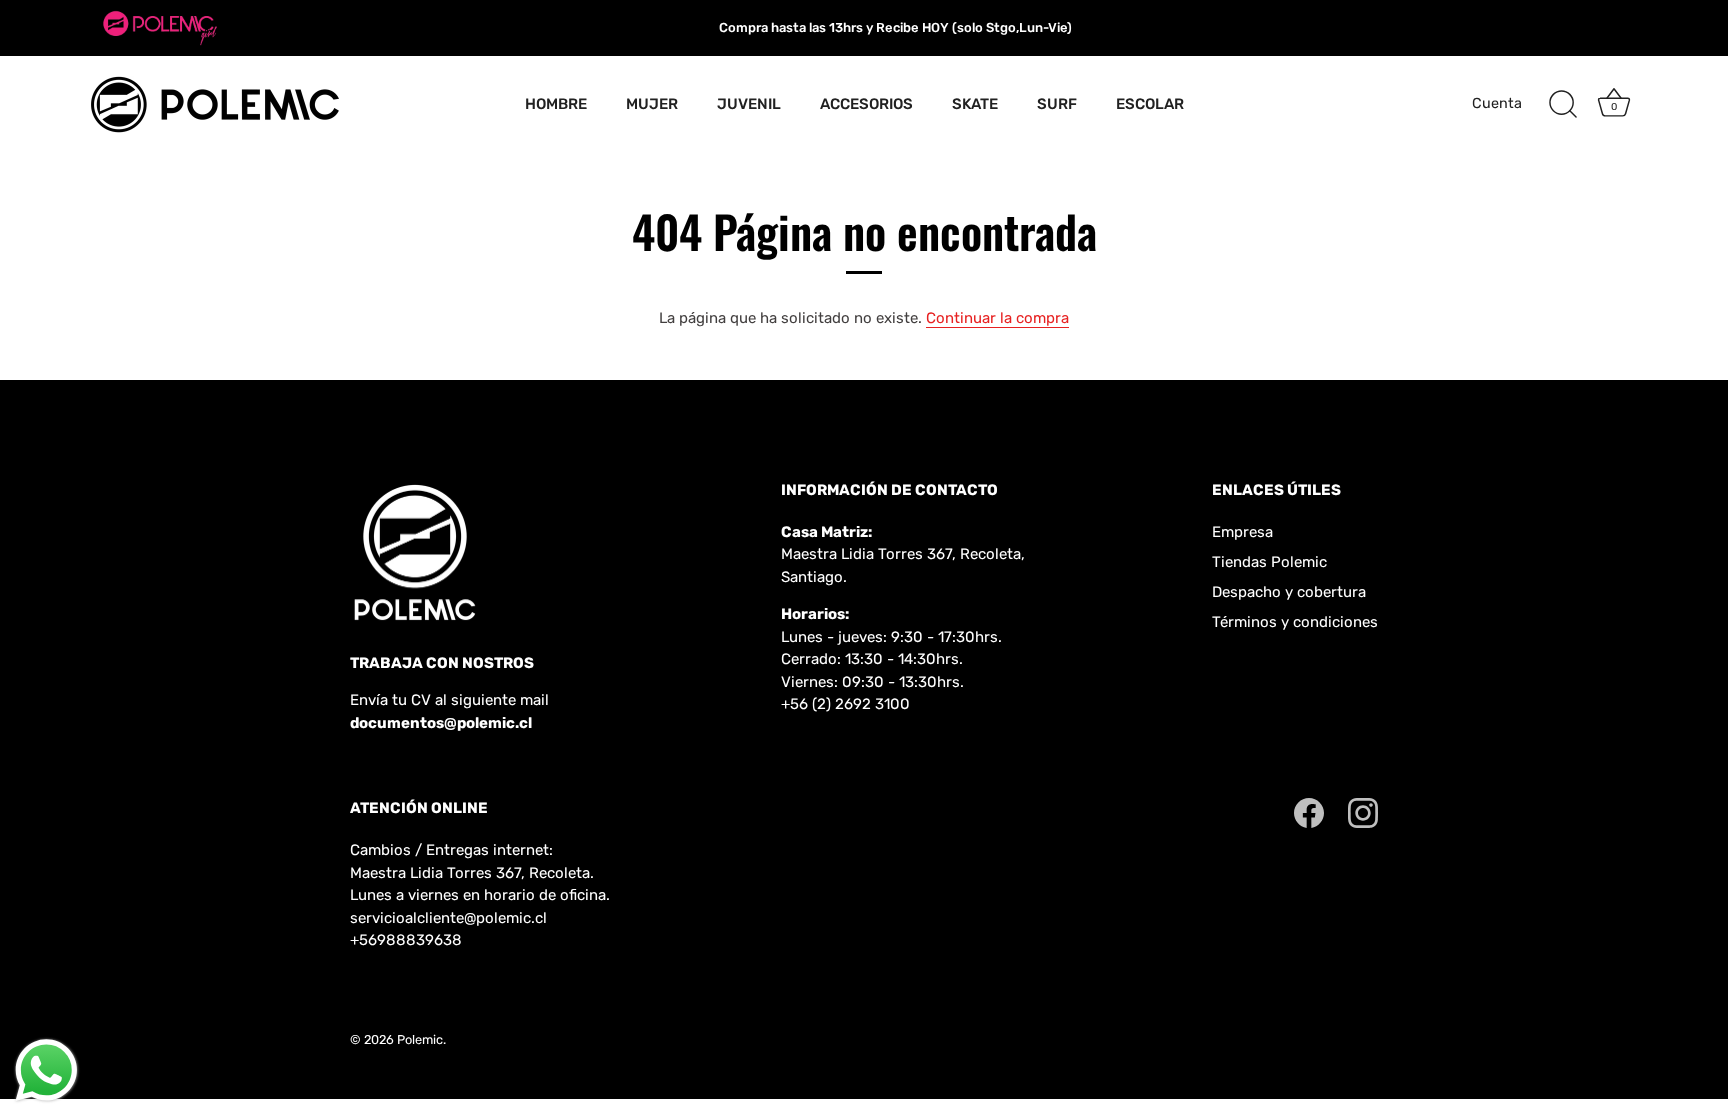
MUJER (652, 104)
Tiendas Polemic (1269, 562)
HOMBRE (556, 104)
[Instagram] (1363, 812)
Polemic (420, 1039)
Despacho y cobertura (1289, 592)
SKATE (975, 104)
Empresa (1242, 532)
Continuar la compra (997, 318)
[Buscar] (1563, 105)
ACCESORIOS (866, 104)
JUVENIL (749, 104)
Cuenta (1497, 103)
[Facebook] (1309, 812)
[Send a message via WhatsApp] (46, 1070)
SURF (1057, 104)
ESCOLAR (1150, 104)
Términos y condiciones (1295, 622)
